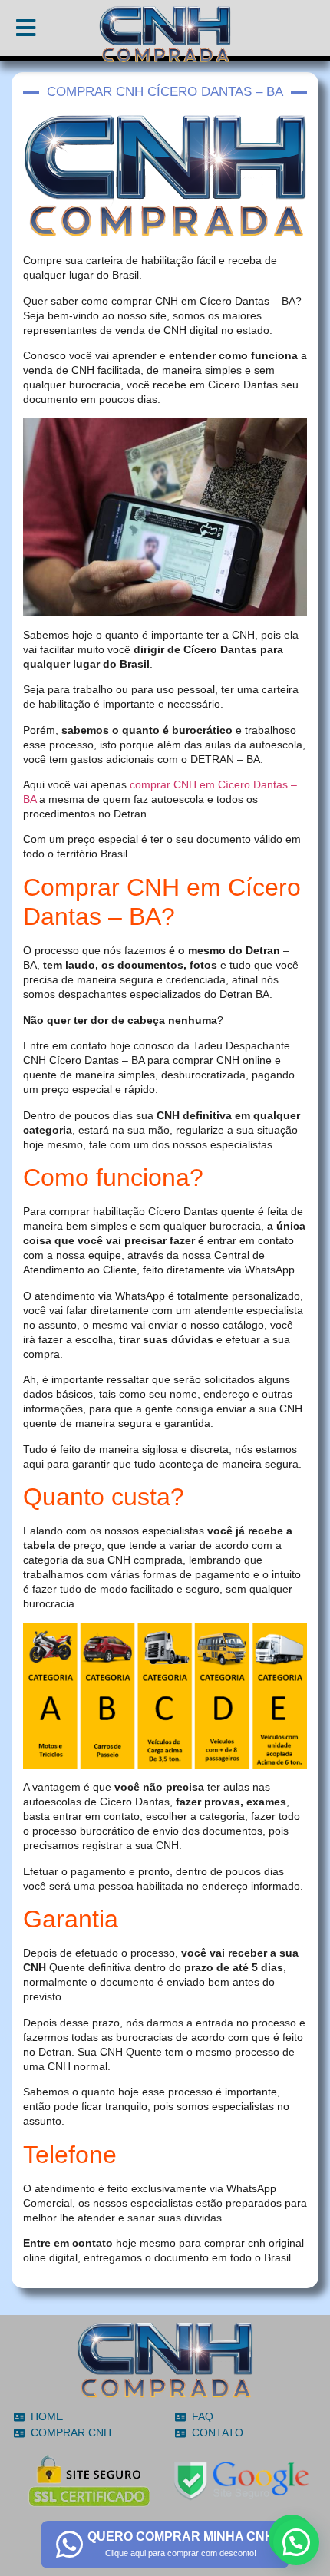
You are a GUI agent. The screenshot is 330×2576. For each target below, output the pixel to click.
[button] (296, 2542)
